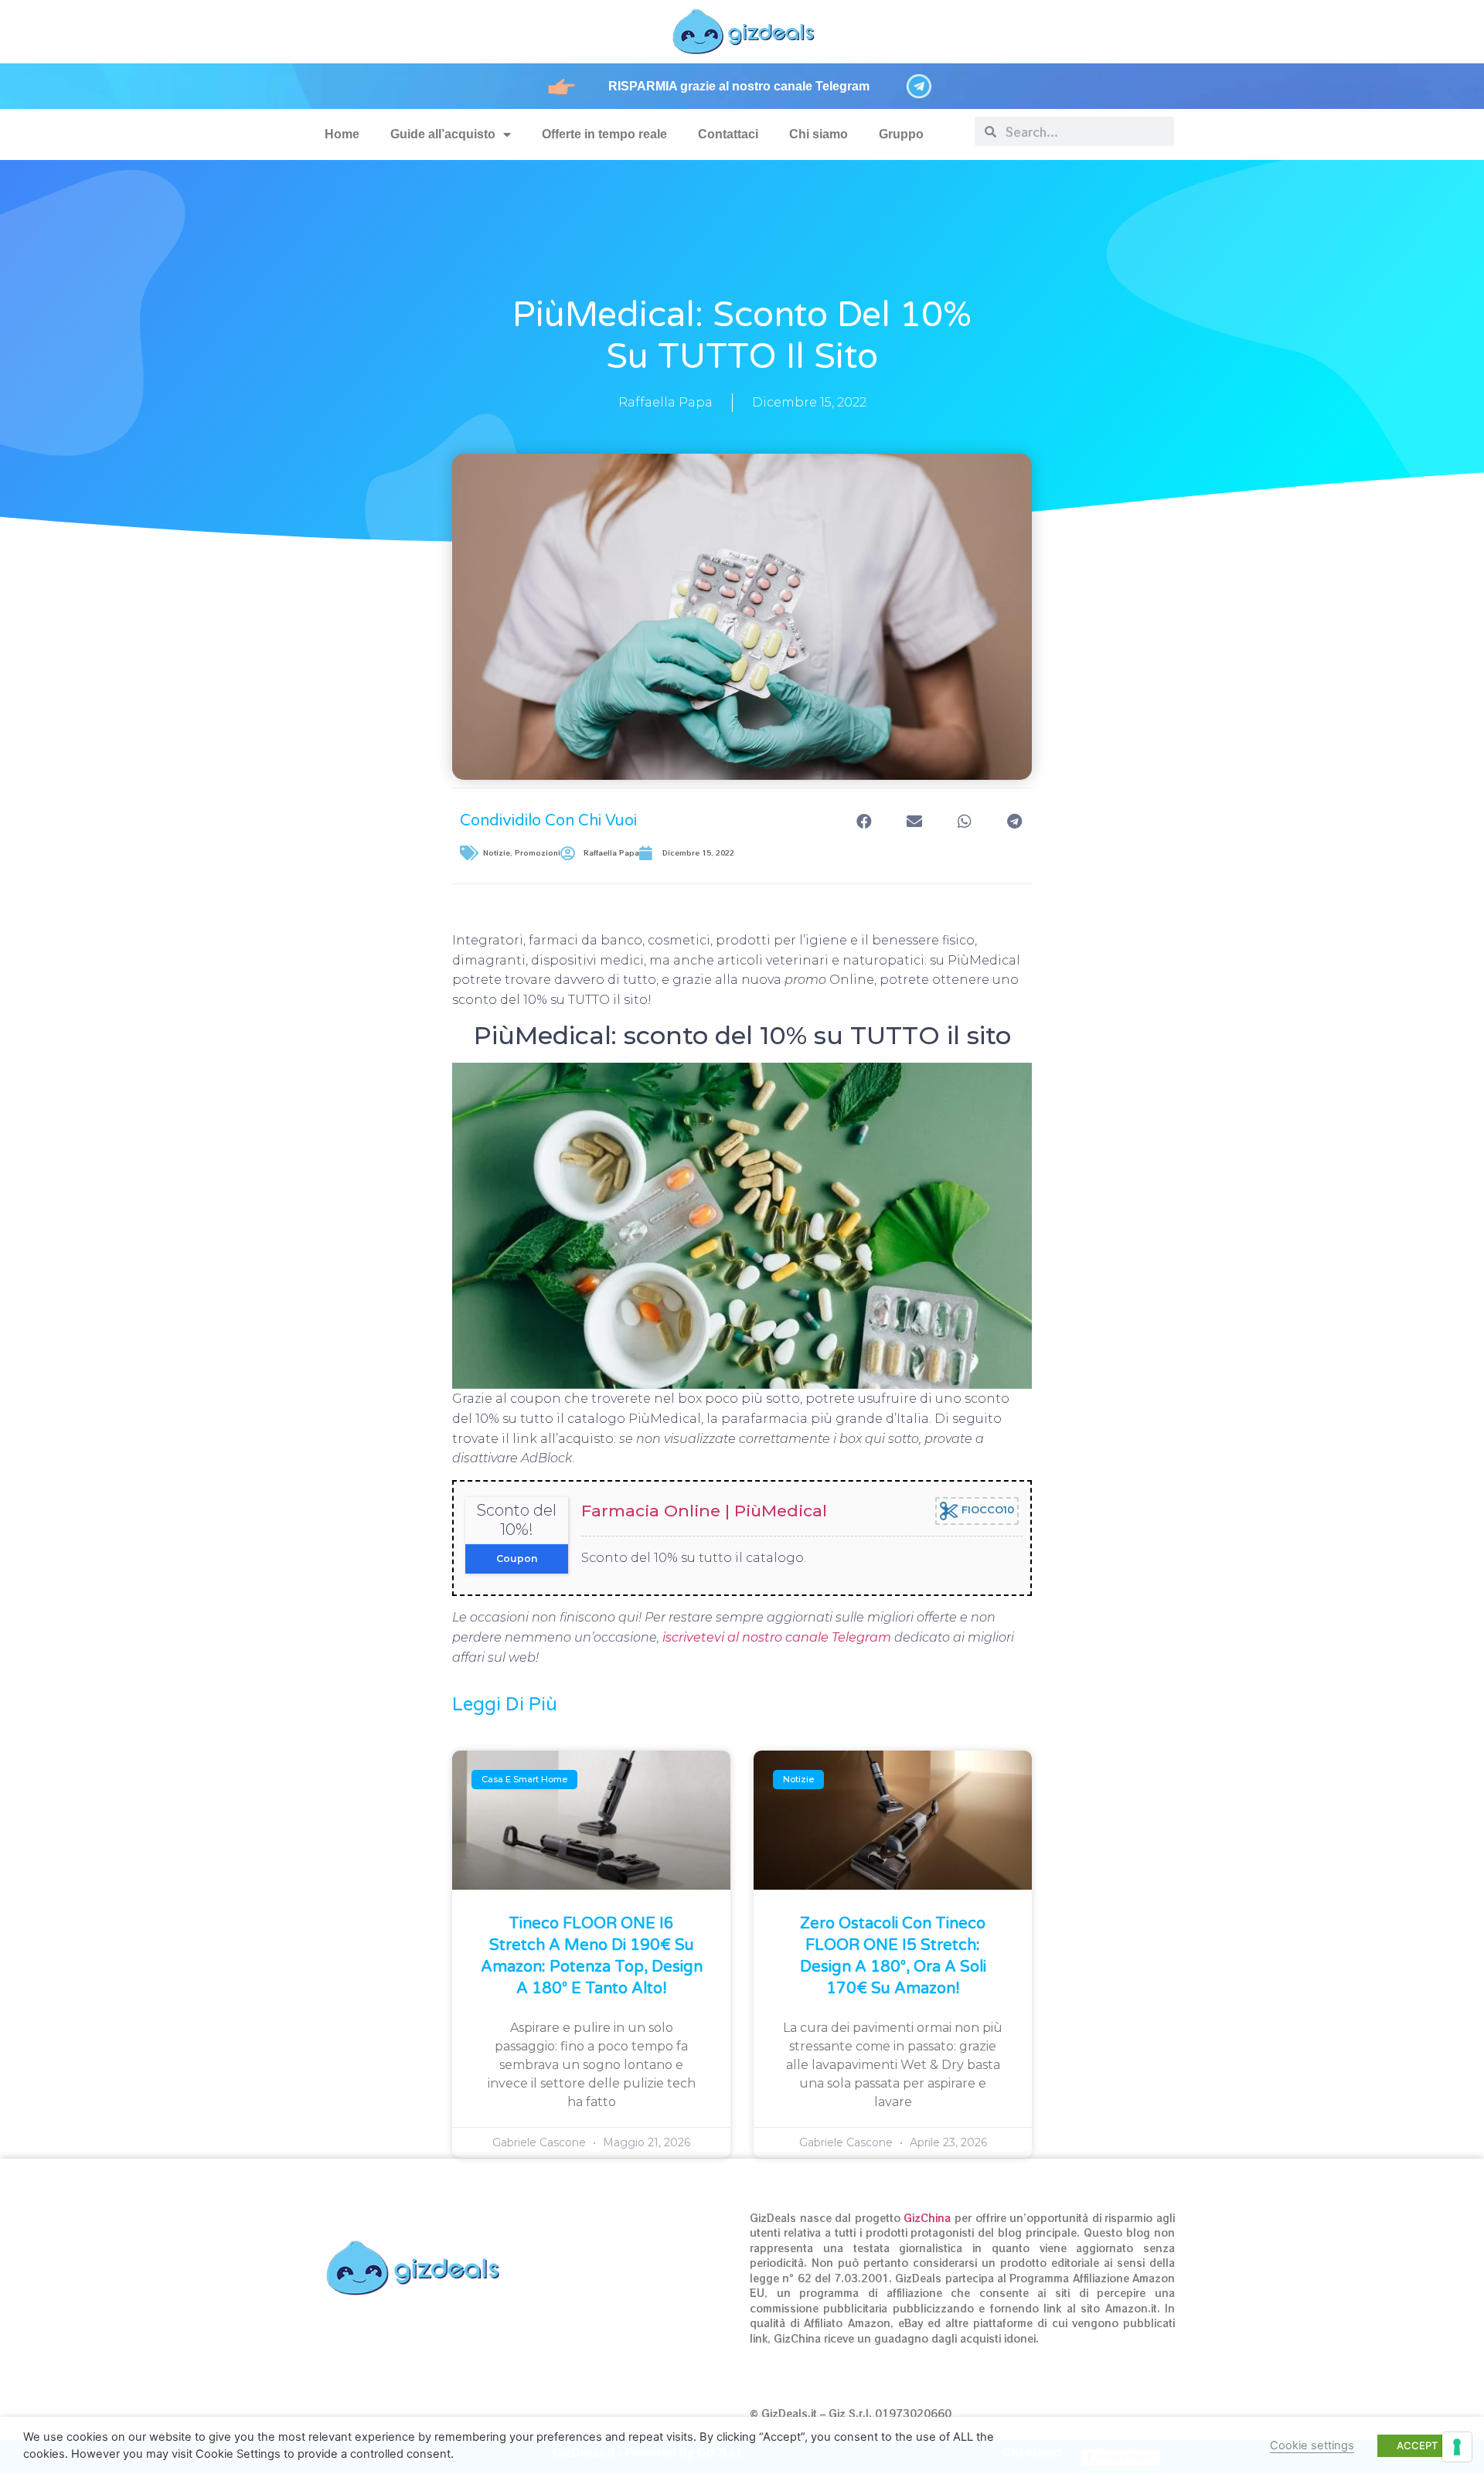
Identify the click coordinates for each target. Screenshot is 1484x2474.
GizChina (927, 2218)
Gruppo (901, 134)
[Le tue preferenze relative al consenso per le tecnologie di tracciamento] (1457, 2447)
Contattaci (728, 134)
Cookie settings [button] (1312, 2445)
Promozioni (538, 853)
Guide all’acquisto (443, 134)
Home (342, 134)
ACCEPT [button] (1417, 2445)
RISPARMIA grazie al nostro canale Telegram (739, 86)
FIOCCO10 (986, 1509)
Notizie (497, 853)
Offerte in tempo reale (604, 134)
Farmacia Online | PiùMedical (704, 1511)
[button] (864, 821)
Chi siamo (819, 134)
